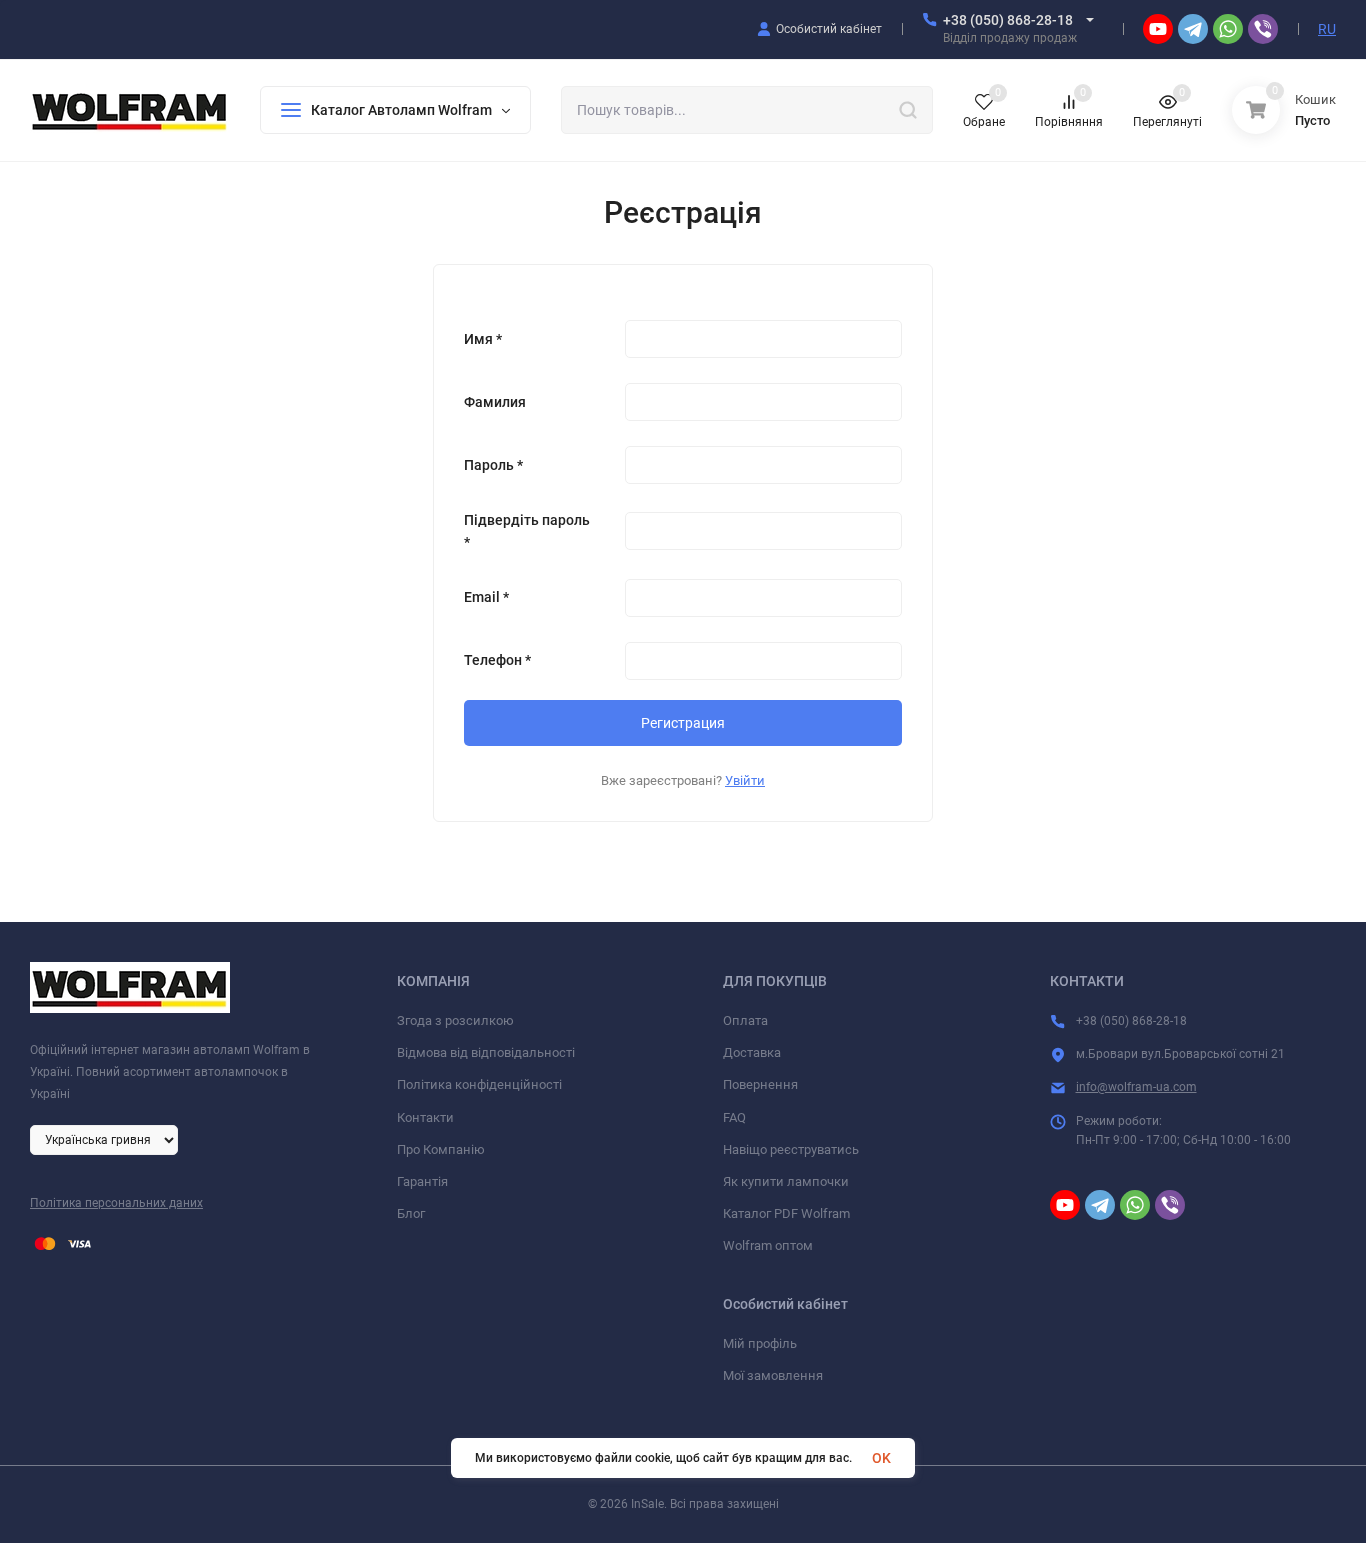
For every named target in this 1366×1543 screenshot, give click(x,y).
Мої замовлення (773, 1375)
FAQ (734, 1117)
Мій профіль (760, 1343)
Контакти (425, 1117)
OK (881, 1458)
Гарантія (422, 1181)
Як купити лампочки (786, 1181)
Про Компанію (441, 1149)
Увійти (745, 780)
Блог (411, 1213)
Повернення (760, 1084)
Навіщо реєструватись (791, 1149)
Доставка (752, 1052)
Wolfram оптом (768, 1245)
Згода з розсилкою (455, 1020)
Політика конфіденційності (479, 1084)
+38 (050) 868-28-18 (1008, 20)
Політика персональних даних (116, 1203)
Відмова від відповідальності (486, 1052)
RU (1327, 29)
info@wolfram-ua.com (1136, 1087)
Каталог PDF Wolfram (786, 1213)
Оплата (745, 1020)
